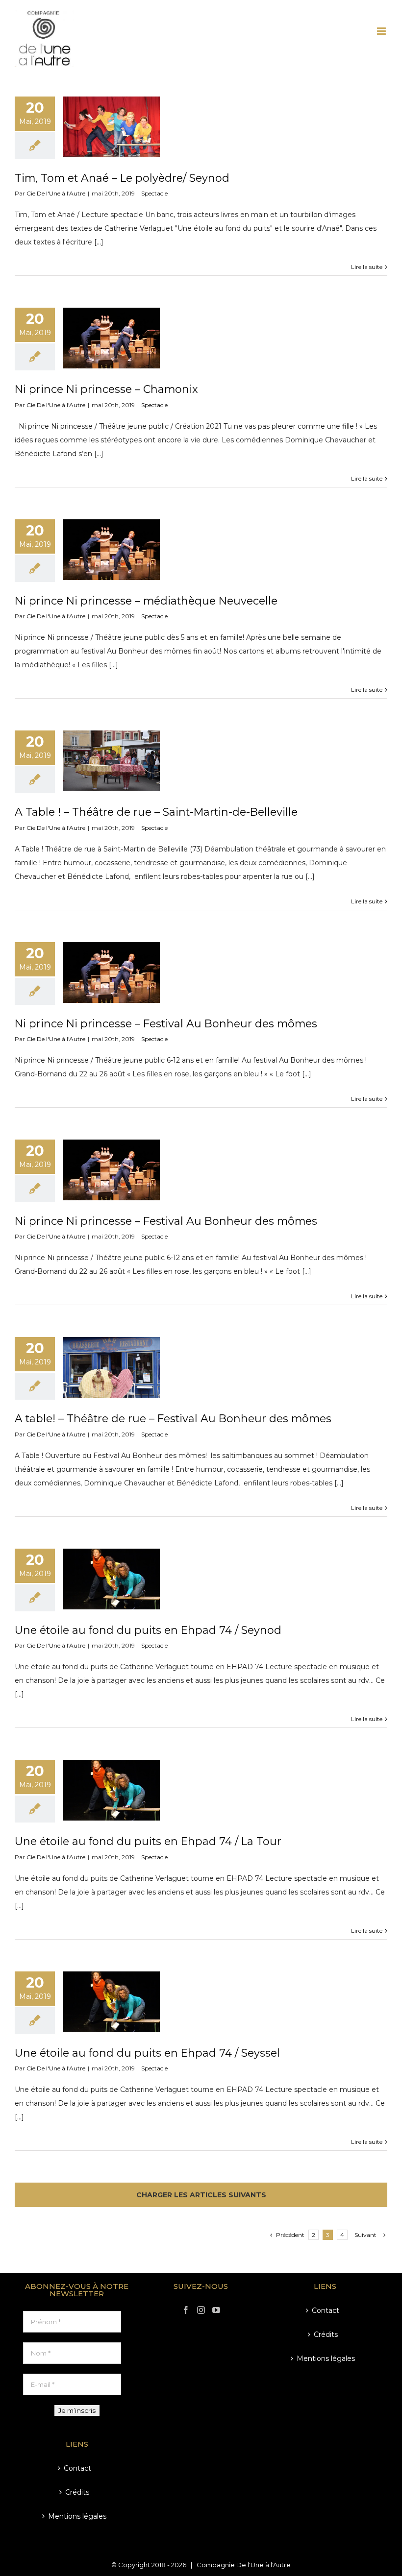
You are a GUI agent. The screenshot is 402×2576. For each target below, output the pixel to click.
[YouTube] (216, 2310)
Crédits (77, 2492)
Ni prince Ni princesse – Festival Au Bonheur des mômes (166, 1023)
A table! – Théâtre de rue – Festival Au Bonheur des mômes (173, 1418)
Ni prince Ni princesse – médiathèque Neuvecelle (146, 601)
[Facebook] (186, 2310)
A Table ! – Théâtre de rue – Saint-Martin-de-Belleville (156, 812)
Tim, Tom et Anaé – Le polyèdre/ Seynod (122, 178)
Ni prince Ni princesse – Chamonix (106, 389)
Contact (77, 2468)
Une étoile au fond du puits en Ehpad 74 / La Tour (148, 1841)
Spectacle (154, 193)
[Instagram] (201, 2310)
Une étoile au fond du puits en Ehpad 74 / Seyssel (147, 2053)
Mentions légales (77, 2516)
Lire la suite (367, 267)
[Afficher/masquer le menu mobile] (382, 31)
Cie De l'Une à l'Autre (56, 193)
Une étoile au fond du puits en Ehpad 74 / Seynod (148, 1630)
